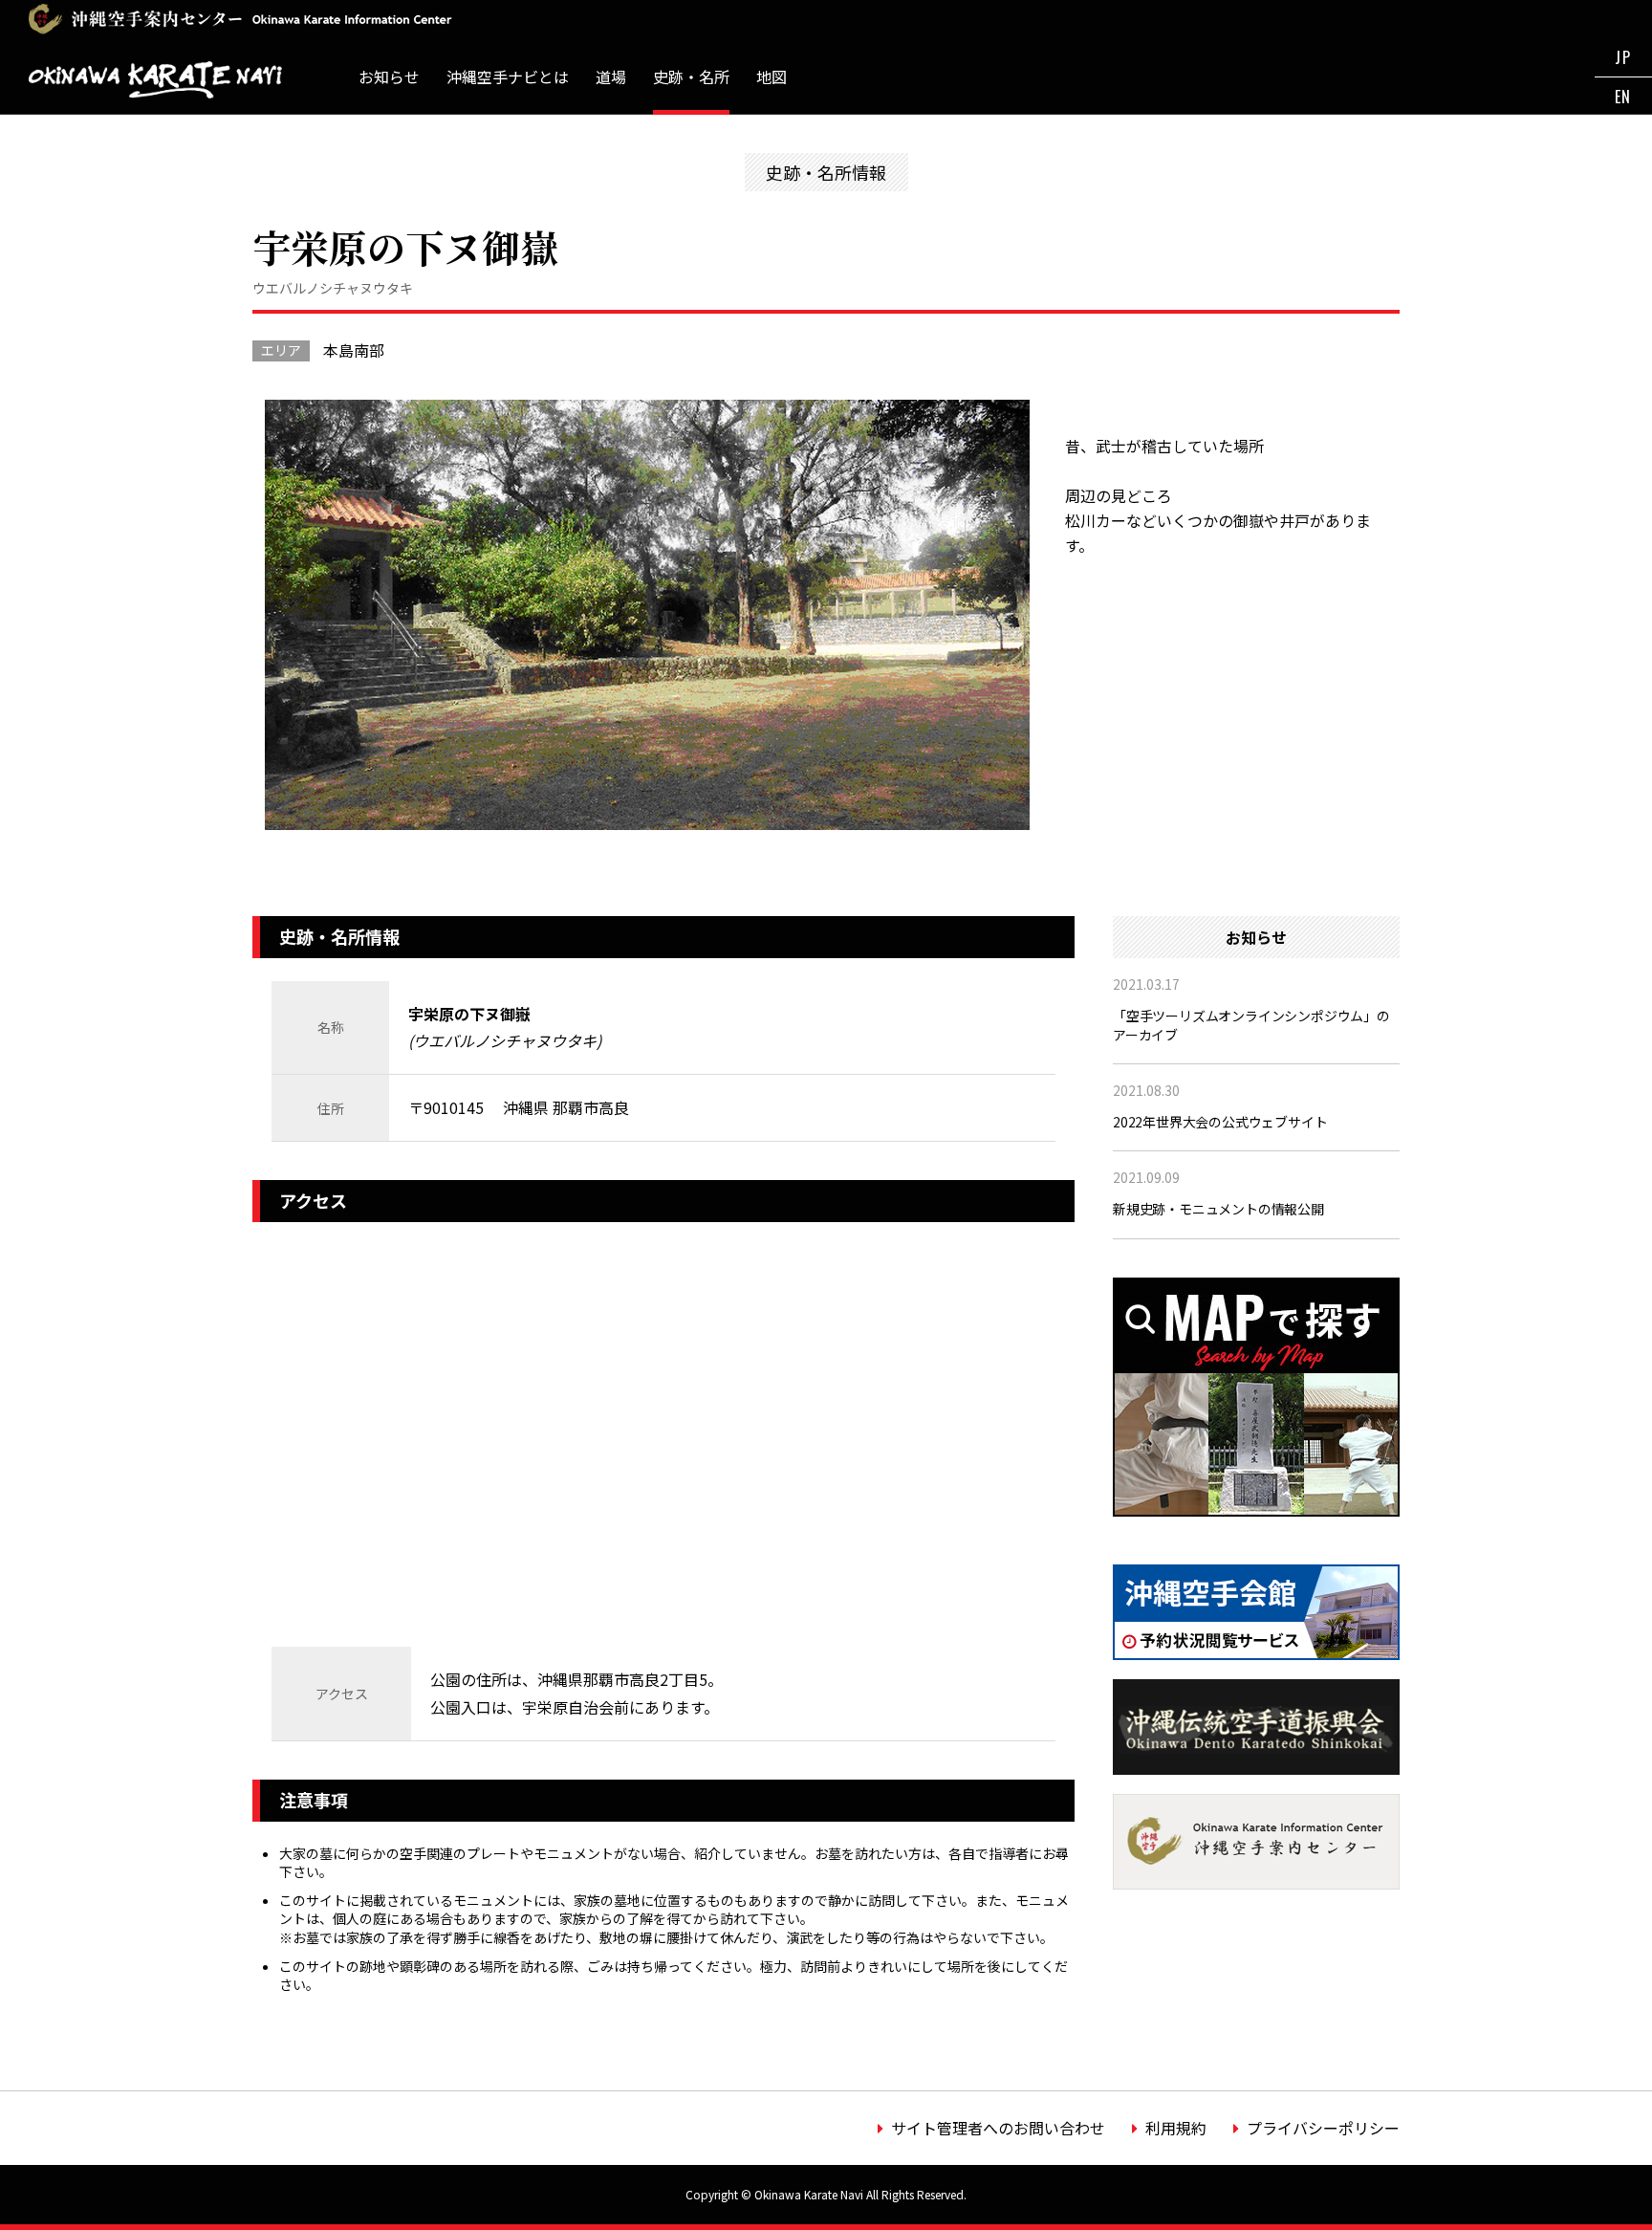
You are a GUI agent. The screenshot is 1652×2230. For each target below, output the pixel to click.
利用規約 (1176, 2128)
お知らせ (389, 77)
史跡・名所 (691, 77)
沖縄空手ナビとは (508, 77)
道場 (611, 77)
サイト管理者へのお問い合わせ (998, 2128)
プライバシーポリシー (1323, 2128)
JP (1623, 57)
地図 (772, 77)
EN (1623, 97)
